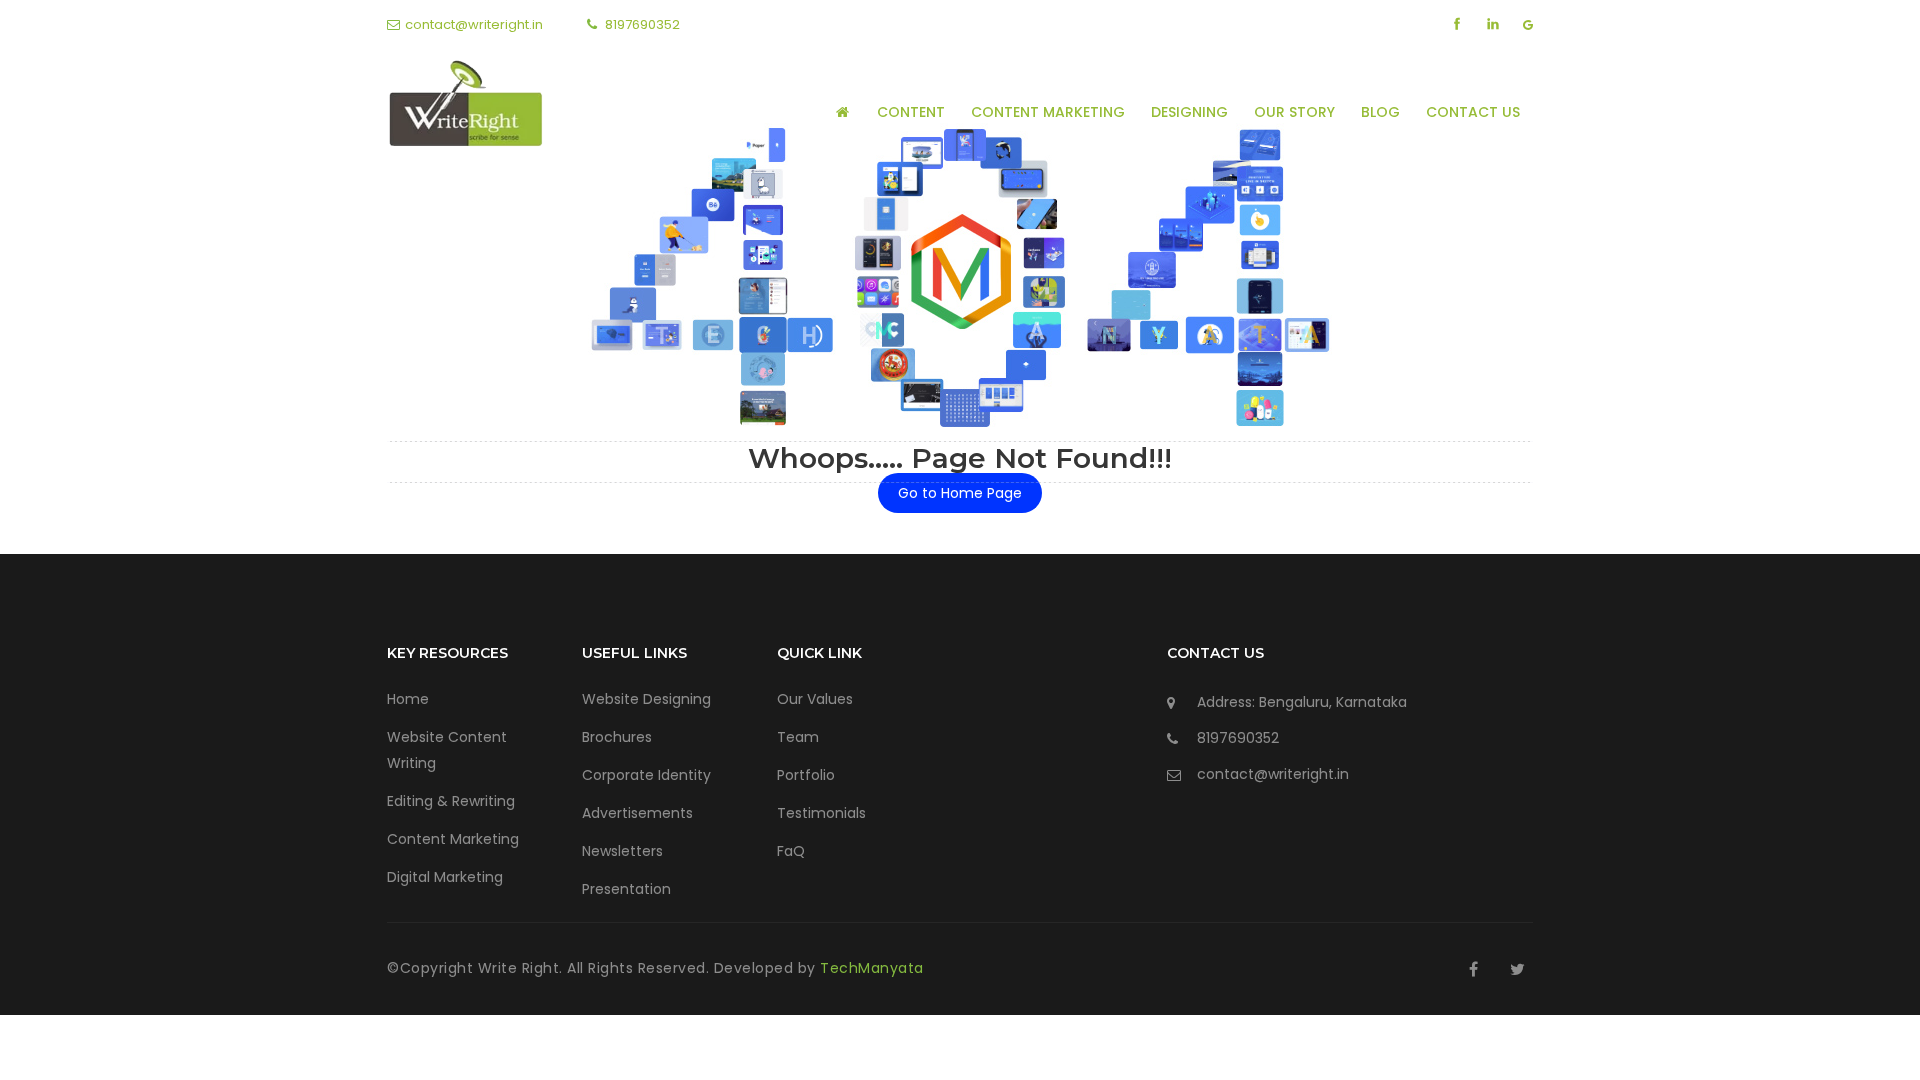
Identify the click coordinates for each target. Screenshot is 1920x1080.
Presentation (626, 889)
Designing (1189, 112)
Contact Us (1473, 112)
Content (911, 112)
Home (408, 699)
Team (798, 737)
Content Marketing (1048, 112)
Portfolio (806, 775)
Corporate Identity (646, 775)
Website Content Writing (447, 750)
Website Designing (646, 699)
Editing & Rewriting (451, 801)
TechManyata (872, 968)
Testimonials (821, 813)
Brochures (617, 737)
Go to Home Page (960, 493)
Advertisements (637, 813)
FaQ (791, 851)
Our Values (815, 699)
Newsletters (622, 851)
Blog (1380, 112)
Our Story (1294, 112)
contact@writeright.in (474, 24)
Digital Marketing (445, 877)
